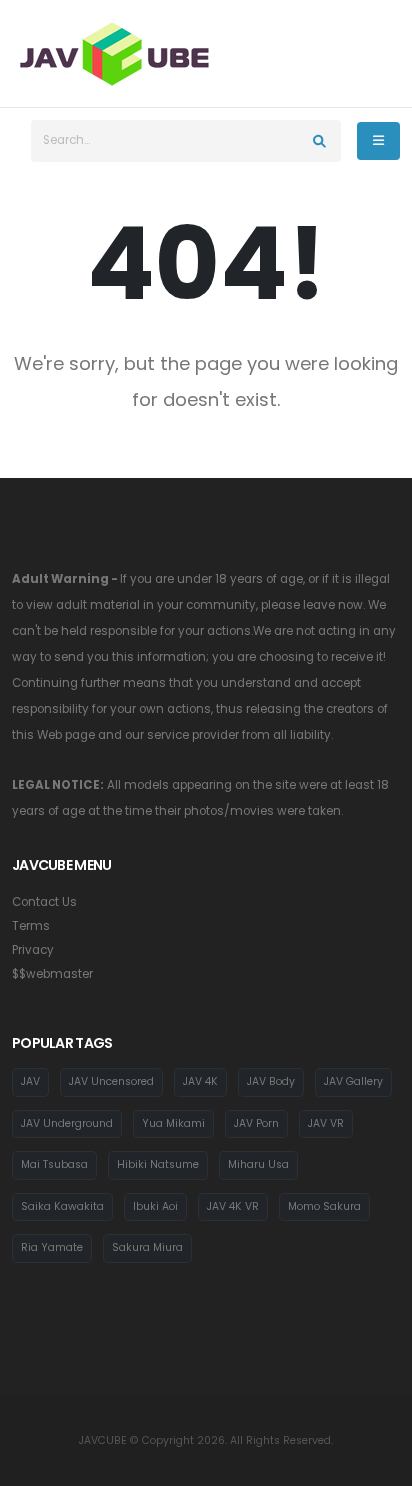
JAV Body (271, 1081)
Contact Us (44, 902)
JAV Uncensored (111, 1081)
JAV (30, 1081)
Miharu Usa (258, 1164)
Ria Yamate (52, 1247)
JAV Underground (67, 1123)
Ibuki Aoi (155, 1206)
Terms (31, 926)
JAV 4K (200, 1081)
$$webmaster (52, 974)
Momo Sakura (324, 1206)
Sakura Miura (147, 1247)
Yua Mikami (173, 1123)
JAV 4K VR (233, 1206)
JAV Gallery (353, 1081)
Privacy (33, 950)
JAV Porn (256, 1123)
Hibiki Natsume (158, 1164)
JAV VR (326, 1123)
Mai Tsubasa (54, 1164)
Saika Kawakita (62, 1206)
